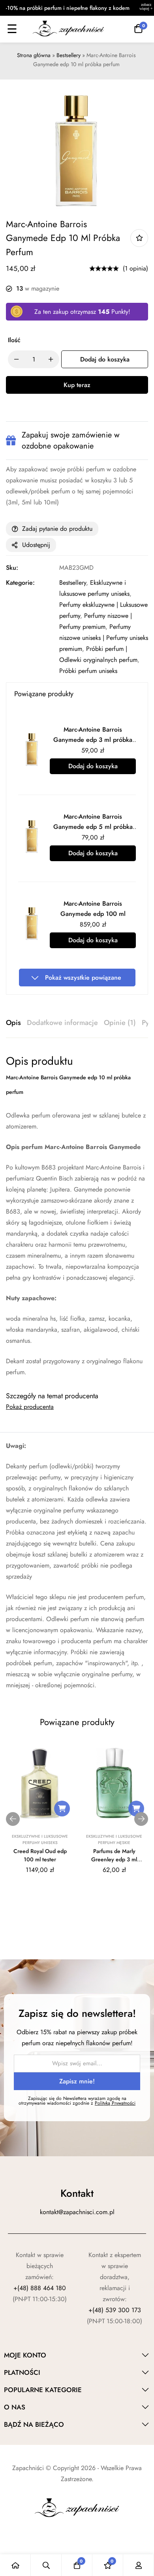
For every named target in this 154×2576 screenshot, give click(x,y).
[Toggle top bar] (146, 8)
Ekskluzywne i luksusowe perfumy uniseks (40, 1839)
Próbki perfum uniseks (88, 671)
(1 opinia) (135, 268)
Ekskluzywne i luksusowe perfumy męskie (114, 1839)
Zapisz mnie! (77, 2081)
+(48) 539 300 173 (115, 2310)
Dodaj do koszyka (93, 766)
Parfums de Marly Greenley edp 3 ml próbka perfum (114, 1859)
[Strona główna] (15, 2565)
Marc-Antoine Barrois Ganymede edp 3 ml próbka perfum (93, 740)
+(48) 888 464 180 (40, 2288)
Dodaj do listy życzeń (139, 238)
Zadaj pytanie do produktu (57, 529)
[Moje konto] (139, 2565)
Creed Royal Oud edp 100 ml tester (40, 1855)
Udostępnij (36, 545)
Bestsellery (69, 55)
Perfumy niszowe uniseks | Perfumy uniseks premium (104, 638)
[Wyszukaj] (46, 2565)
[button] (62, 1809)
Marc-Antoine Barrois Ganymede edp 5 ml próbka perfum (93, 827)
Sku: (12, 568)
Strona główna (34, 55)
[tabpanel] (77, 1216)
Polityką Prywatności (115, 2103)
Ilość (14, 340)
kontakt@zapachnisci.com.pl (77, 2212)
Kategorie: (20, 583)
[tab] (13, 1023)
